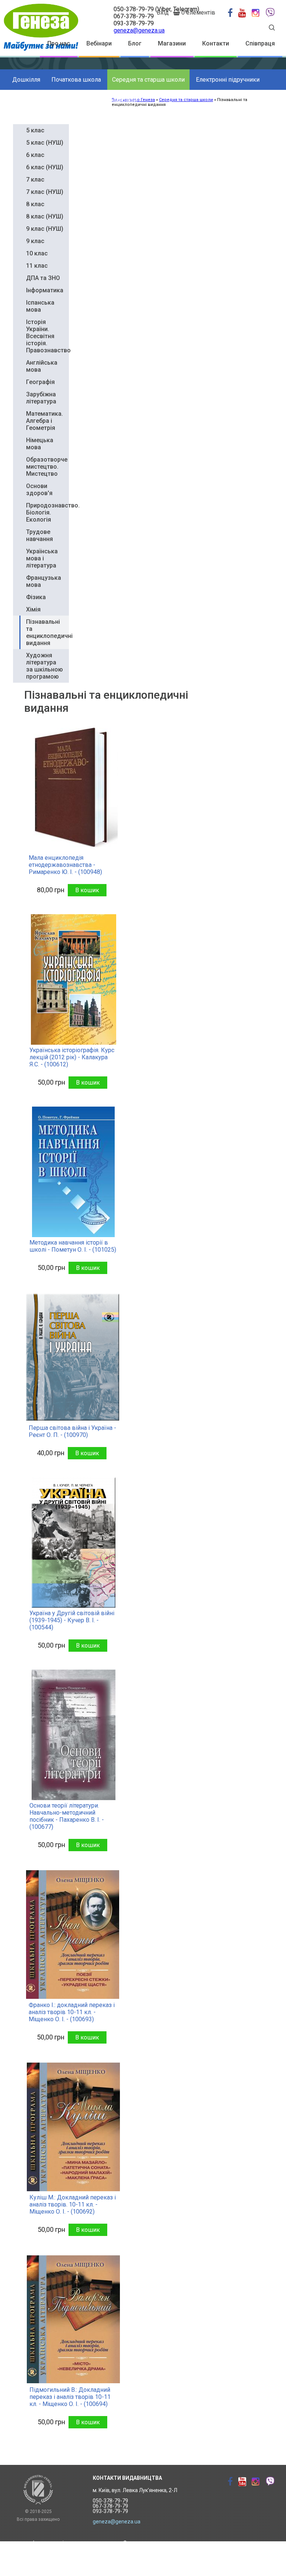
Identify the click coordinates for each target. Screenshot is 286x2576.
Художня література (40, 100)
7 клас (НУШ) (45, 192)
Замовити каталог (146, 2543)
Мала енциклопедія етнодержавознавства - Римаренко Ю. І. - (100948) (65, 865)
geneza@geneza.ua (139, 30)
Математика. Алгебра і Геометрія (45, 421)
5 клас (35, 130)
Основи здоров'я (39, 490)
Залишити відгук (144, 2566)
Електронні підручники (228, 80)
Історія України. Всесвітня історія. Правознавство (48, 336)
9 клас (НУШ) (45, 229)
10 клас (37, 253)
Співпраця (260, 43)
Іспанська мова (40, 306)
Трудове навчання (39, 535)
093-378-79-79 (134, 23)
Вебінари (99, 43)
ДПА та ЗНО (43, 278)
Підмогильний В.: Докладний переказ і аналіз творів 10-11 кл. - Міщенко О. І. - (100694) (70, 2397)
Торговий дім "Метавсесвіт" (67, 2554)
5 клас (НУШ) (45, 143)
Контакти (216, 43)
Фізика (36, 597)
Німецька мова (40, 444)
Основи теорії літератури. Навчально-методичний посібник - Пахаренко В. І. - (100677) (67, 1816)
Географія (40, 382)
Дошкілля (26, 80)
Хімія (33, 609)
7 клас (35, 180)
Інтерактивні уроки (56, 2543)
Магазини (172, 43)
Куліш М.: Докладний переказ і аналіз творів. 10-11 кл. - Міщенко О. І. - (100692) (73, 2204)
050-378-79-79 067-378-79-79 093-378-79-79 (110, 2506)
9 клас (35, 241)
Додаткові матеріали (108, 100)
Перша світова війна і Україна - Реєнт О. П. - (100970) (72, 1431)
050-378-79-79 (134, 9)
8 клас (35, 204)
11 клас (37, 266)
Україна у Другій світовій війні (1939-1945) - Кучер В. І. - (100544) (72, 1620)
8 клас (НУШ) (45, 216)
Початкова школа (76, 80)
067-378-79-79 (134, 16)
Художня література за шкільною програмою (45, 666)
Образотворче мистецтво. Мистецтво (47, 467)
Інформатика (45, 290)
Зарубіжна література (41, 398)
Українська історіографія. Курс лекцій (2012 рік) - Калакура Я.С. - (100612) (72, 1057)
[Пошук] (272, 29)
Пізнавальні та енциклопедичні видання (49, 632)
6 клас (35, 155)
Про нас (59, 43)
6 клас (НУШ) (45, 167)
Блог (135, 43)
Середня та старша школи (148, 80)
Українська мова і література (42, 558)
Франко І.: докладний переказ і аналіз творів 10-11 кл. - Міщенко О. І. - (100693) (72, 2012)
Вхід (163, 12)
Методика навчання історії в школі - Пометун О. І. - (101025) (73, 1246)
